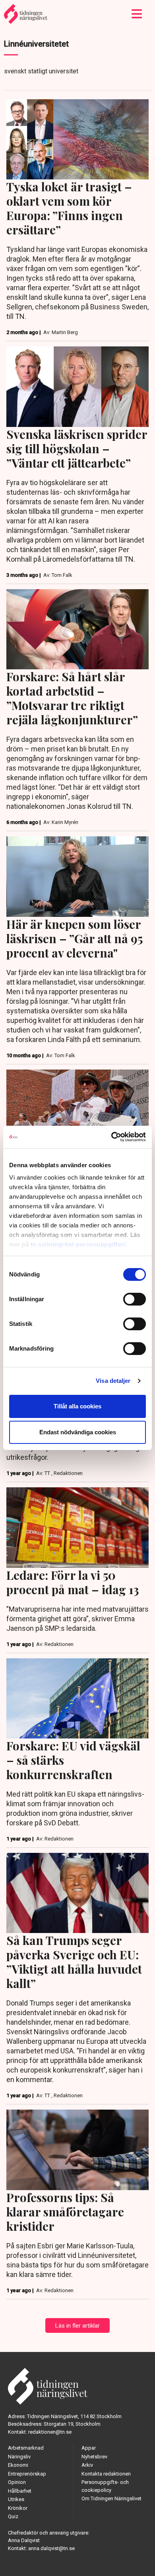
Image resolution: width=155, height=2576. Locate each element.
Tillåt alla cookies (77, 1406)
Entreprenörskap (27, 2474)
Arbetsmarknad (26, 2448)
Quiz (13, 2516)
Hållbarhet (20, 2491)
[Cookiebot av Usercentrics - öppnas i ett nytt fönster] (111, 1137)
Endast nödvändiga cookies (78, 1432)
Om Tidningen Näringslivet (111, 2498)
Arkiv (87, 2465)
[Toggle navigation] (137, 14)
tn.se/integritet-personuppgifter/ (78, 1244)
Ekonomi (18, 2465)
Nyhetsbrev (94, 2457)
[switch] (135, 1299)
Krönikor (18, 2508)
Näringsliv (19, 2457)
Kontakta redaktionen (106, 2474)
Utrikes (16, 2499)
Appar (89, 2448)
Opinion (17, 2482)
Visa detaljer (113, 1381)
